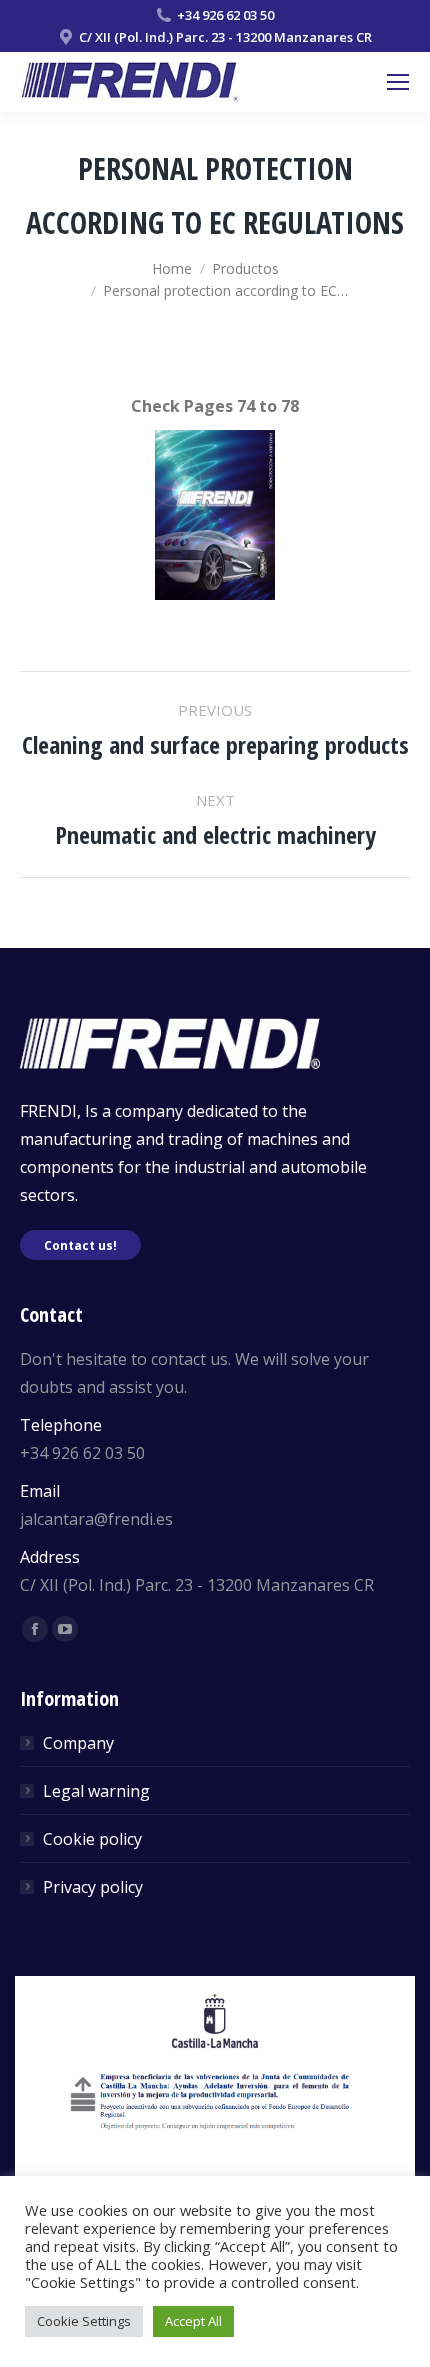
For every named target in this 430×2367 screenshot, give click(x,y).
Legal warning (96, 1791)
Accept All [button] (193, 2321)
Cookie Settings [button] (84, 2321)
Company (78, 1743)
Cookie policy (92, 1839)
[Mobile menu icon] (398, 82)
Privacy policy (93, 1887)
